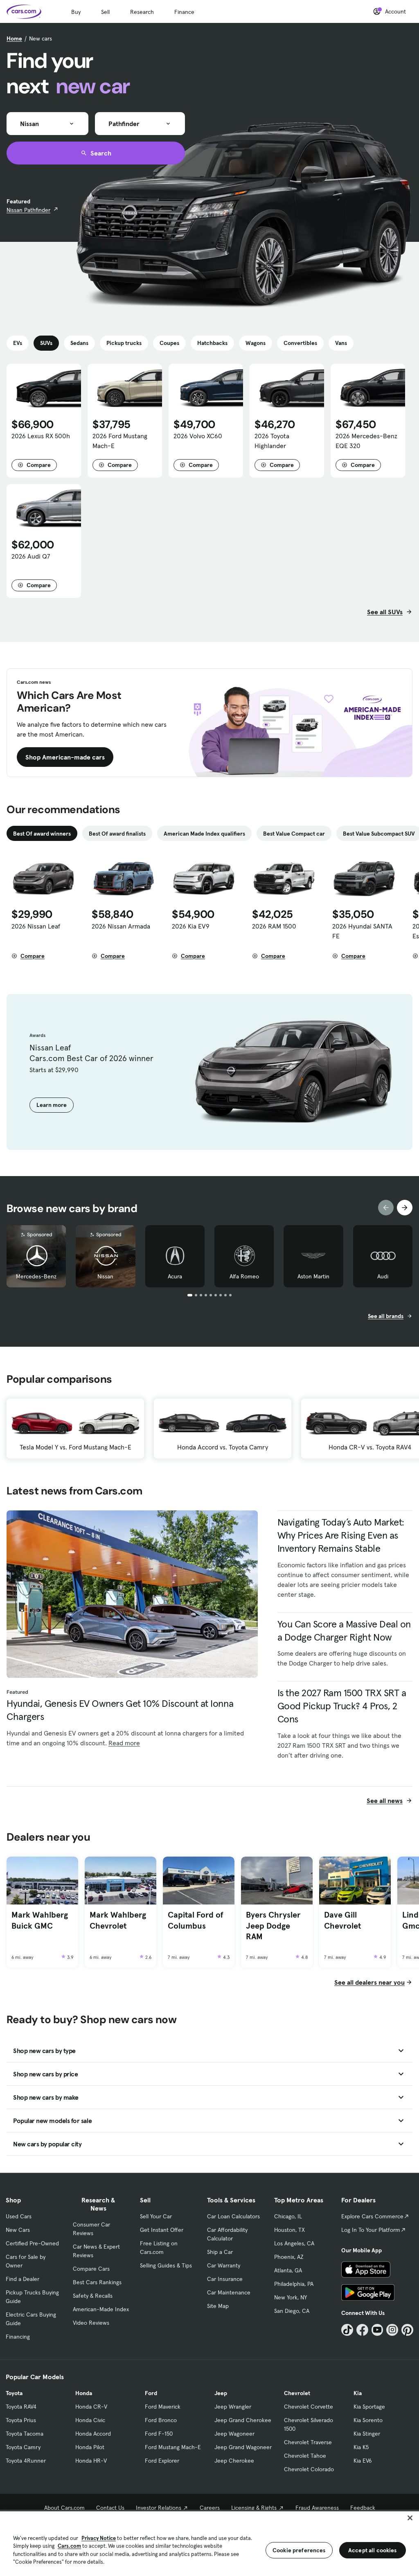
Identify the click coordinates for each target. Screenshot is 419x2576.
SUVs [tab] (46, 343)
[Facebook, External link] (362, 2330)
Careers (210, 2508)
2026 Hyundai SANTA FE (362, 931)
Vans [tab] (341, 343)
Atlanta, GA (288, 2270)
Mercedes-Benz (36, 1276)
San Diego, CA (292, 2311)
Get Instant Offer (162, 2230)
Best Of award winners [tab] (42, 834)
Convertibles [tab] (300, 343)
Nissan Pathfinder (28, 210)
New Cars (18, 2230)
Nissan (105, 1276)
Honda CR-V (91, 2407)
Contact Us (110, 2508)
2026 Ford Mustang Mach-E (120, 441)
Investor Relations (159, 2508)
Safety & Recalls (93, 2296)
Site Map (218, 2306)
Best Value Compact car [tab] (294, 834)
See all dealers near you (369, 1982)
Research (142, 12)
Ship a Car (220, 2252)
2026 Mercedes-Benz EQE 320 (366, 441)
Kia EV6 (363, 2461)
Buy (76, 12)
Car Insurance (225, 2279)
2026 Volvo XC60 (198, 436)
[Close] (410, 2518)
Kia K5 (361, 2447)
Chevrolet (297, 2393)
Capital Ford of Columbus (196, 1920)
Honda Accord (93, 2434)
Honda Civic (90, 2420)
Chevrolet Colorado (309, 2469)
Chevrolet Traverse (308, 2442)
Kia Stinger (367, 2434)
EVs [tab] (18, 343)
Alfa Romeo (244, 1276)
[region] (209, 2543)
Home (14, 38)
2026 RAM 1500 (274, 926)
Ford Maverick (163, 2407)
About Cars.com (64, 2508)
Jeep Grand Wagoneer (243, 2447)
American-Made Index (101, 2309)
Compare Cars (91, 2269)
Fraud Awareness (317, 2508)
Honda (84, 2393)
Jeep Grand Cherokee (243, 2420)
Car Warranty (224, 2265)
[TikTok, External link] (347, 2330)
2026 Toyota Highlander (272, 441)
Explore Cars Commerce (372, 2216)
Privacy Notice (99, 2538)
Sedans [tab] (79, 343)
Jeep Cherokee (234, 2461)
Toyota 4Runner (26, 2461)
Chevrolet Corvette (309, 2407)
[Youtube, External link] (377, 2330)
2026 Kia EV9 (191, 926)
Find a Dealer (23, 2279)
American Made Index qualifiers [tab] (204, 834)
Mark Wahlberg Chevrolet (118, 1920)
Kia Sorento (368, 2420)
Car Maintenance (229, 2292)
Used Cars (19, 2216)
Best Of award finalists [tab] (117, 834)
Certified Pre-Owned (32, 2243)
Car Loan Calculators (233, 2216)
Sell (105, 12)
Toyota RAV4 (21, 2407)
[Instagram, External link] (392, 2330)
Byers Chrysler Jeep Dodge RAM (273, 1926)
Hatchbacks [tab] (212, 343)
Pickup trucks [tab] (124, 343)
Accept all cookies (373, 2550)
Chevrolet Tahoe (305, 2456)
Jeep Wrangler (233, 2407)
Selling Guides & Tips (166, 2265)
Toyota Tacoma (25, 2434)
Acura (175, 1276)
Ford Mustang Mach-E (173, 2447)
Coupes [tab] (169, 343)
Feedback (363, 2508)
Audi (383, 1276)
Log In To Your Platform (371, 2230)
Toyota (14, 2393)
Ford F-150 (159, 2434)
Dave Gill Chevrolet (342, 1920)
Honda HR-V (91, 2461)
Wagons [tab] (256, 343)
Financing (18, 2337)
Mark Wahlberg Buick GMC (40, 1920)
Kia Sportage (369, 2407)
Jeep (221, 2393)
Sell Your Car (156, 2216)
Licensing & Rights (254, 2508)
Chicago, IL (288, 2216)
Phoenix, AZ (289, 2257)
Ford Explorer (162, 2461)
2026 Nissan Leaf (36, 926)
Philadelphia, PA (294, 2284)
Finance (184, 12)
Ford (151, 2393)
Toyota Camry (23, 2447)
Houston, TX (289, 2230)
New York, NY (291, 2297)
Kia (358, 2393)
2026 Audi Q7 (31, 556)
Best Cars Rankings (97, 2282)
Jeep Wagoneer (234, 2434)
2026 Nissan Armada (121, 926)
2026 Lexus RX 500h (41, 436)
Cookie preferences (299, 2550)
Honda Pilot (90, 2447)
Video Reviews (91, 2323)
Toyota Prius (21, 2420)
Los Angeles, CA (294, 2243)
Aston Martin (313, 1276)
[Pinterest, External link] (407, 2330)
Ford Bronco (161, 2420)
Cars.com (69, 2546)
